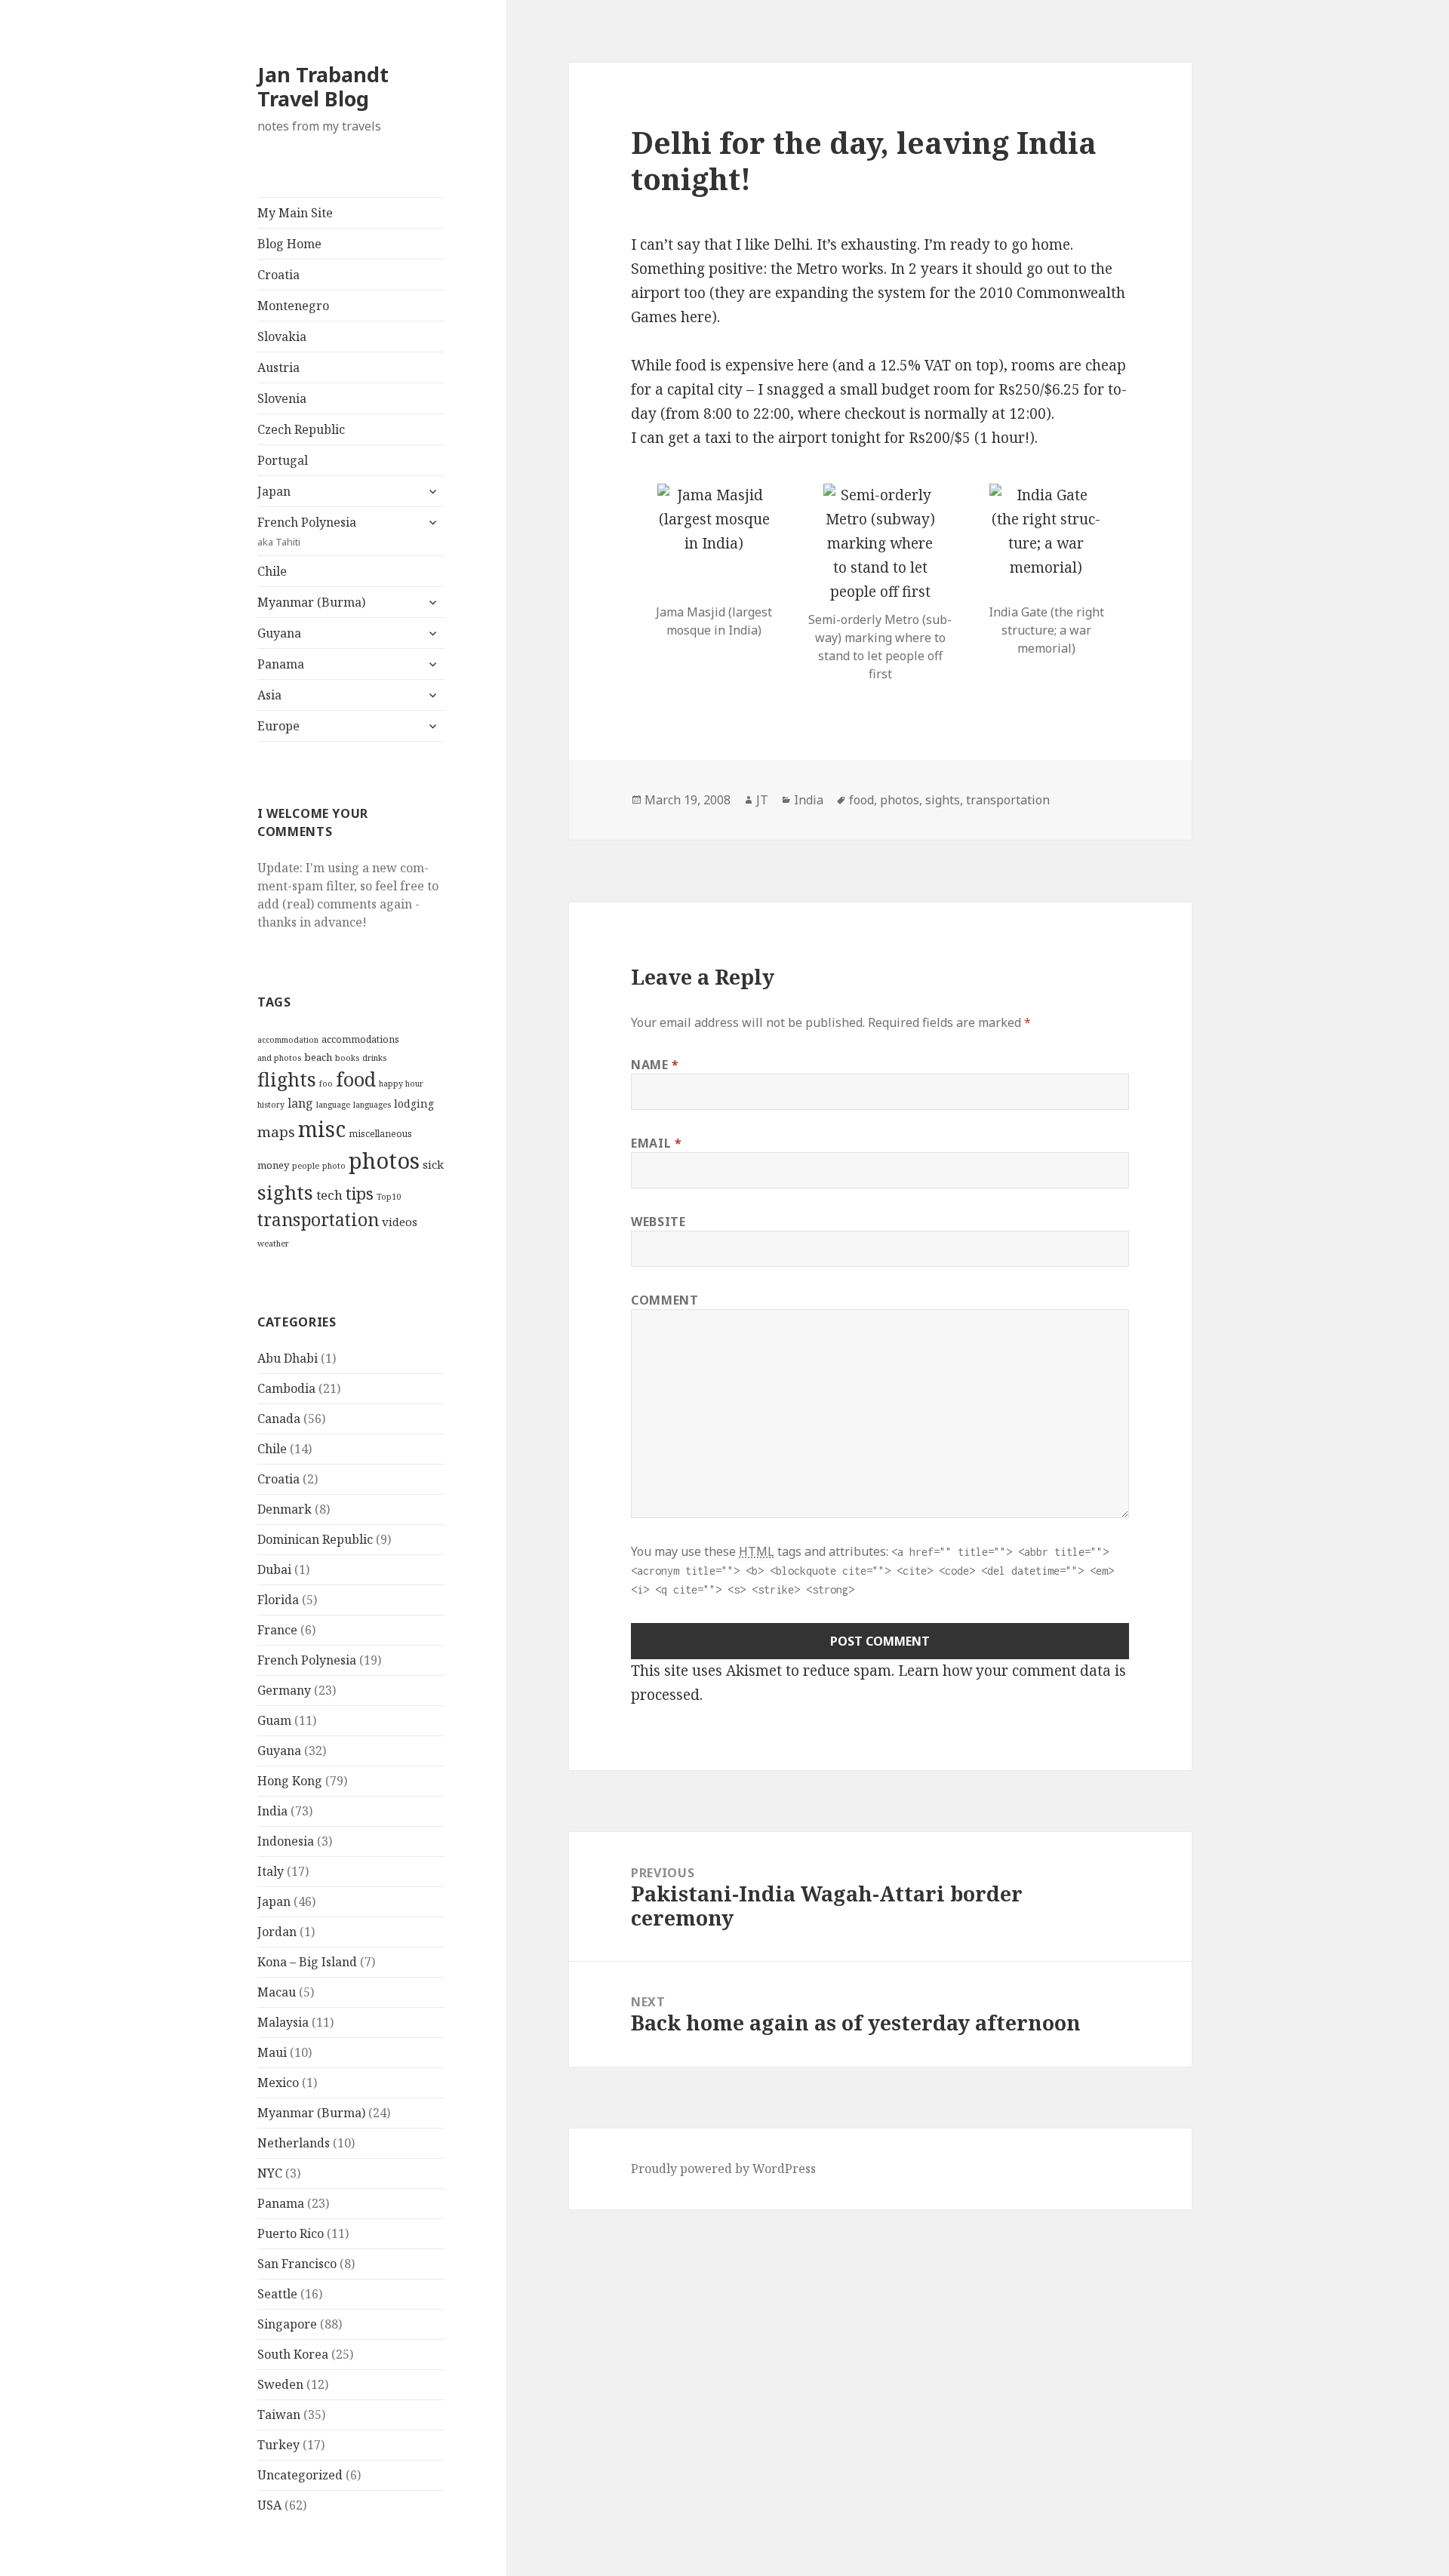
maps (276, 1132)
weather (273, 1243)
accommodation (288, 1040)
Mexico (278, 2083)
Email (656, 1143)
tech (329, 1195)
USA (269, 2505)
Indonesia (286, 1841)
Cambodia (286, 1388)
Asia (269, 695)
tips (360, 1193)
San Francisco (297, 2264)
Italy (271, 1871)
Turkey (278, 2445)
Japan (274, 491)
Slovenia (282, 398)
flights (287, 1079)
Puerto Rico (291, 2233)
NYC (270, 2173)
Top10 (389, 1197)
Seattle (277, 2294)
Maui (272, 2052)
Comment (665, 1300)
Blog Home (289, 244)
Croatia (278, 275)
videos (400, 1222)
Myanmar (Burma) (311, 602)
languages (372, 1105)
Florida (278, 1600)
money (273, 1165)
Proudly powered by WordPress (723, 2169)
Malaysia (283, 2022)
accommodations (360, 1039)
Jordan (277, 1932)
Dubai (274, 1569)
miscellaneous (380, 1134)
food (356, 1079)
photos (384, 1160)
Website (658, 1222)
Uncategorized (300, 2475)
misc (322, 1129)
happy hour (401, 1084)
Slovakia (282, 337)
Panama (281, 664)
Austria (278, 367)
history (271, 1105)
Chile (272, 571)
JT (762, 800)
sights (285, 1192)
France (277, 1630)
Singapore (287, 2324)
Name (655, 1065)
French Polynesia (307, 531)
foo (326, 1084)
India (272, 1811)
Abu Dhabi (288, 1358)
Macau (277, 1992)
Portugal (283, 460)
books (347, 1058)
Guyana (279, 633)
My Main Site (295, 213)
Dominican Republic (315, 1539)
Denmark (285, 1509)
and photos (279, 1058)
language (333, 1105)
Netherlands (294, 2143)
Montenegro (293, 306)
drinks (374, 1058)
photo (334, 1166)
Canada (279, 1419)
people (306, 1166)
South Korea (293, 2354)
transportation (318, 1219)
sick (433, 1164)
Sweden (280, 2384)
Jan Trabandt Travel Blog (323, 86)
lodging (414, 1104)
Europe (278, 726)
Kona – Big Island (307, 1962)
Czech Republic (301, 429)
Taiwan (279, 2415)
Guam (274, 1720)
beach (318, 1057)
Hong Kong (290, 1781)
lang (300, 1103)
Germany (284, 1690)
